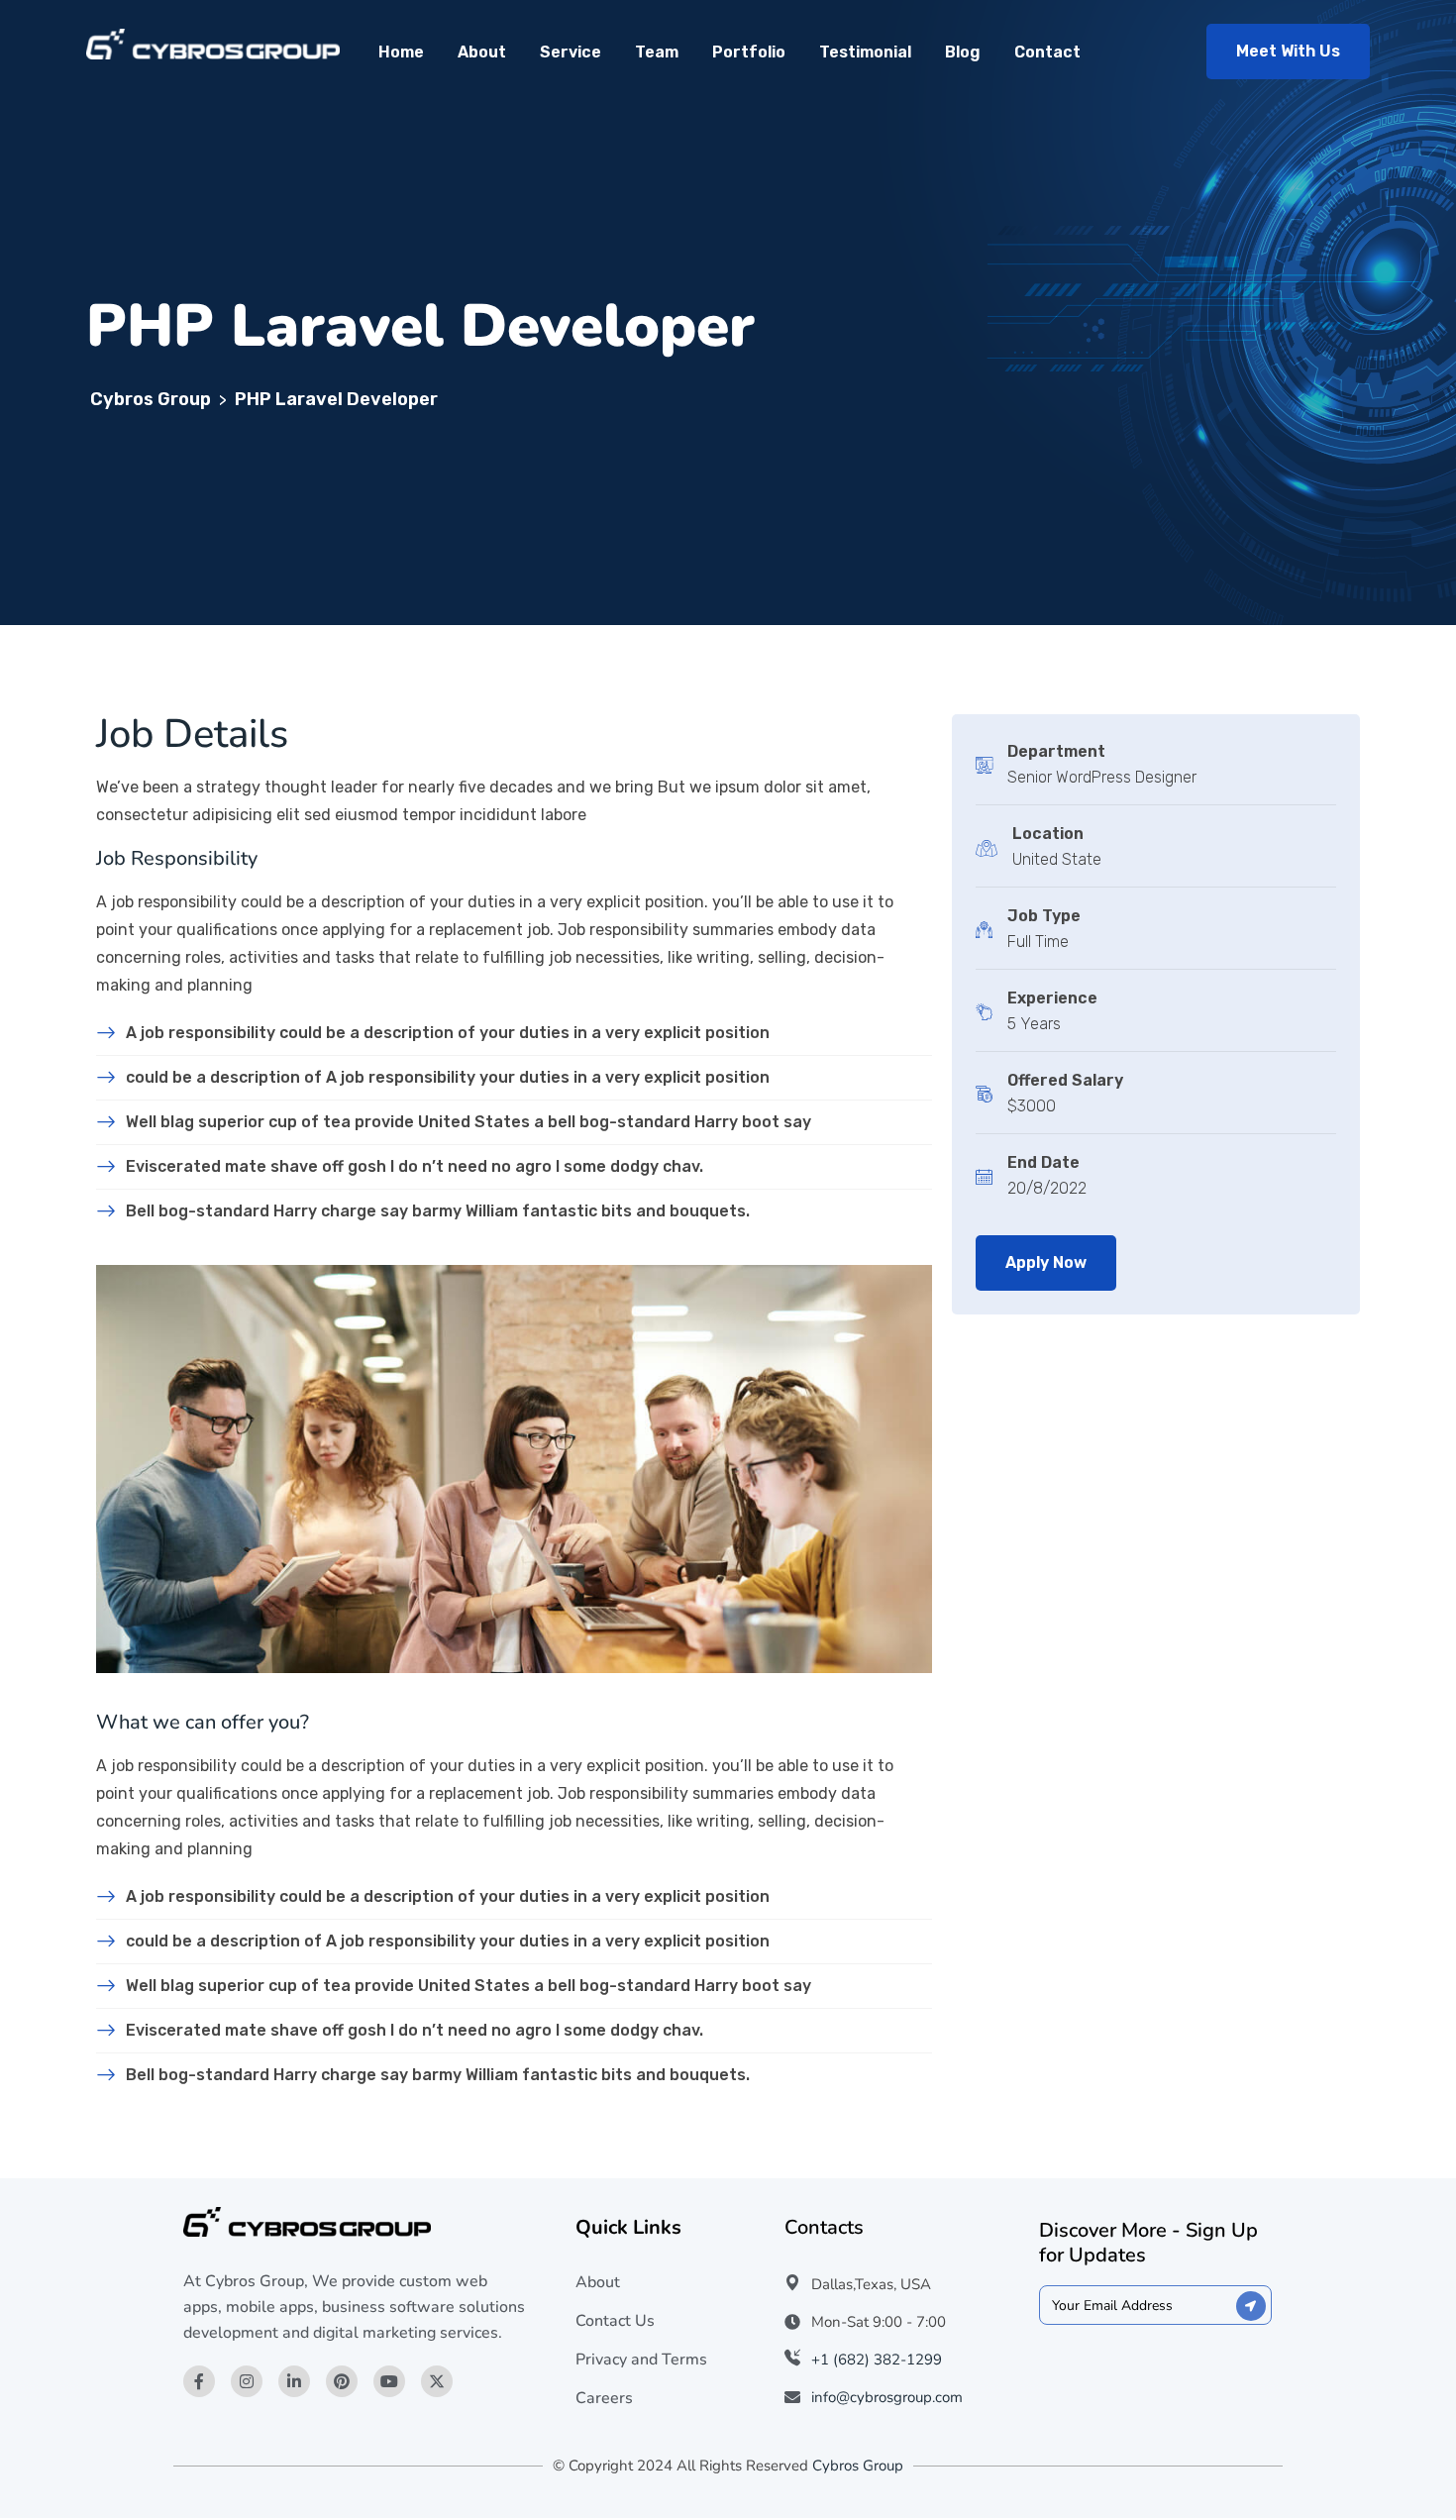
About (482, 52)
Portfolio (749, 52)
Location (1048, 834)
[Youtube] (389, 2381)
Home (401, 52)
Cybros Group (858, 2466)
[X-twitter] (437, 2381)
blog (963, 52)
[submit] (1251, 2306)
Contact (1047, 52)
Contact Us (615, 2321)
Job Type (1044, 916)
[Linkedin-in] (294, 2381)
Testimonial (865, 52)
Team (657, 52)
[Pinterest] (342, 2381)
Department (1056, 751)
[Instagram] (247, 2381)
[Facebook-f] (199, 2381)
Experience (1052, 998)
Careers (604, 2398)
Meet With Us (1288, 51)
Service (571, 52)
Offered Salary (1065, 1080)
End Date (1043, 1162)
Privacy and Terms (641, 2360)
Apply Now (1046, 1262)
